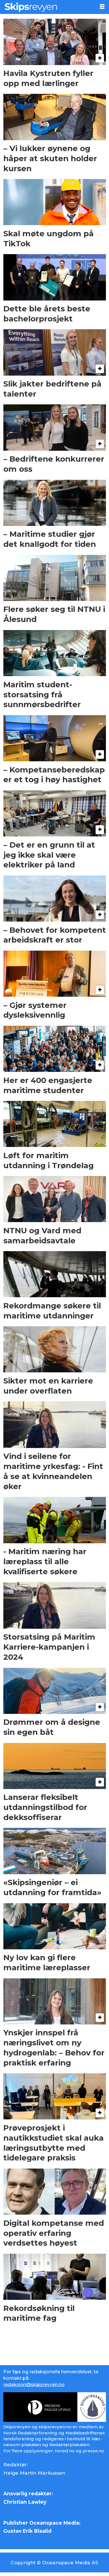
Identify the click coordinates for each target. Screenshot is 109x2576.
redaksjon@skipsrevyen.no (34, 2384)
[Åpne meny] (102, 7)
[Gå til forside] (47, 7)
